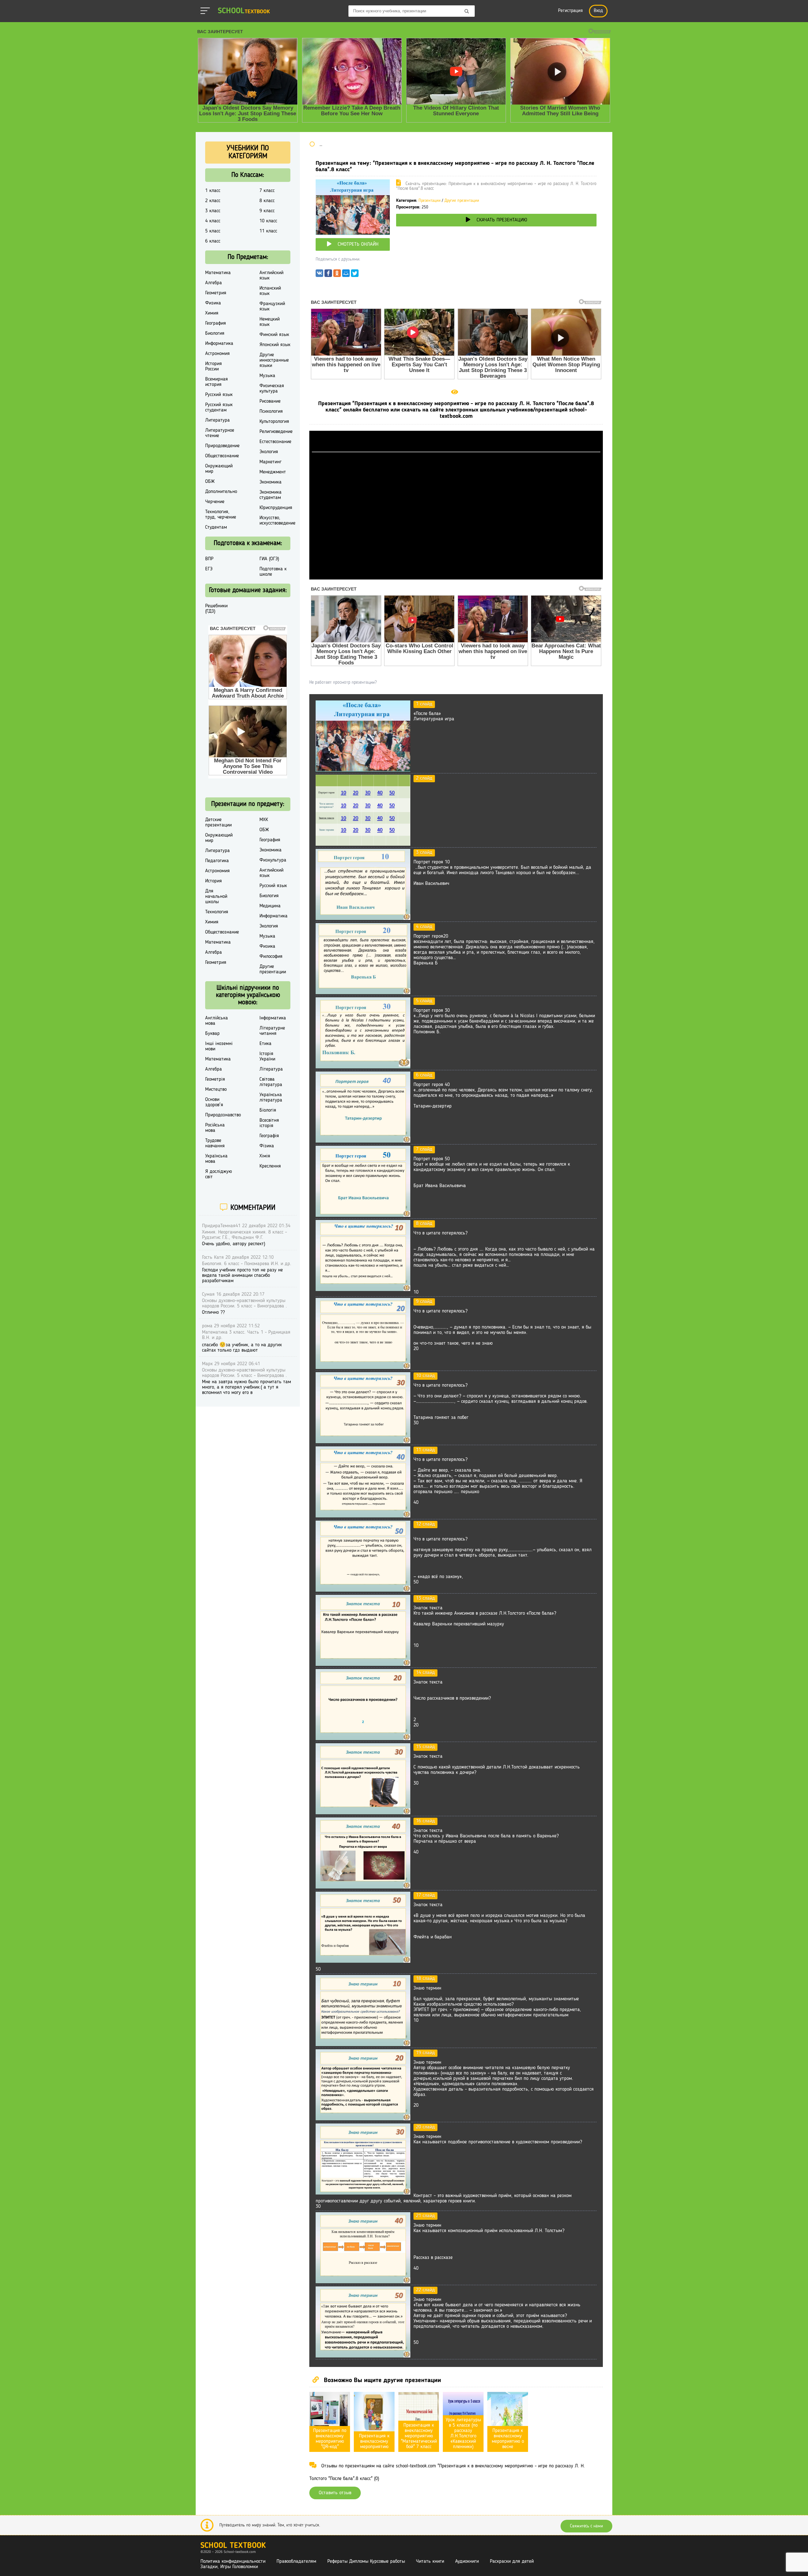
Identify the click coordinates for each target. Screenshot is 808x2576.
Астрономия (217, 354)
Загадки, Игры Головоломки (229, 2567)
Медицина (270, 906)
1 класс (213, 191)
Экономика (270, 482)
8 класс (267, 201)
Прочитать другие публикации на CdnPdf (456, 577)
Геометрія (215, 1079)
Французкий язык (272, 306)
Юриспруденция (276, 508)
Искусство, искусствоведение (277, 521)
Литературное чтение (220, 433)
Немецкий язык (270, 322)
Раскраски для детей (512, 2561)
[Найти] (467, 12)
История (214, 881)
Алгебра (214, 283)
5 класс (213, 231)
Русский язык (219, 395)
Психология (271, 411)
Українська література (271, 1098)
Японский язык (275, 345)
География (216, 323)
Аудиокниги (467, 2561)
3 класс (213, 211)
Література (271, 1069)
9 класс (267, 211)
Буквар (212, 1034)
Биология (215, 333)
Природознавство (223, 1115)
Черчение (215, 502)
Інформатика (273, 1018)
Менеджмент (273, 472)
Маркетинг (270, 462)
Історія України (267, 1057)
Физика (213, 303)
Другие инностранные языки (274, 360)
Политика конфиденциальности (233, 2561)
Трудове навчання (215, 1143)
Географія (269, 1136)
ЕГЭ (209, 569)
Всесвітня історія (269, 1123)
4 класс (213, 221)
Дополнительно (221, 492)
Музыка (267, 376)
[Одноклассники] (337, 275)
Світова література (271, 1082)
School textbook (233, 2546)
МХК (264, 820)
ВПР (209, 559)
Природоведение (222, 446)
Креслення (270, 1166)
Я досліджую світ (219, 1174)
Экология (269, 452)
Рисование (270, 401)
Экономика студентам (270, 495)
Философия (271, 957)
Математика (218, 273)
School (244, 11)
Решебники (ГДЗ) (216, 609)
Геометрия (216, 293)
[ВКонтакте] (319, 275)
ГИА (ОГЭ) (269, 559)
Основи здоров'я (214, 1102)
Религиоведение (276, 432)
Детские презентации (218, 823)
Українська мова (216, 1159)
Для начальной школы (216, 897)
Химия (212, 313)
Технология (217, 912)
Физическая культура (272, 389)
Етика (265, 1044)
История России (214, 366)
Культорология (274, 422)
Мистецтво (216, 1090)
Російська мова (215, 1128)
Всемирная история (217, 382)
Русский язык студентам (219, 408)
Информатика (219, 344)
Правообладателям (296, 2561)
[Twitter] (355, 275)
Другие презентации (462, 201)
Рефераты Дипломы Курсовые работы (366, 2561)
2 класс (213, 201)
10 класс (268, 221)
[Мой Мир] (346, 275)
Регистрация (570, 11)
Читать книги (430, 2561)
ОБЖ (210, 482)
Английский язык (271, 276)
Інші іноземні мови (219, 1046)
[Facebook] (328, 275)
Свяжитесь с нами (586, 2526)
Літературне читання (272, 1031)
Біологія (268, 1110)
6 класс (213, 241)
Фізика (267, 1146)
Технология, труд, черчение (221, 515)
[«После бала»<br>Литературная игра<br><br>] (363, 770)
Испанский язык (270, 291)
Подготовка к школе (273, 572)
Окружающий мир (219, 469)
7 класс (267, 191)
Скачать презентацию (502, 220)
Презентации (430, 201)
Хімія (265, 1156)
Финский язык (274, 335)
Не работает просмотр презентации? (343, 682)
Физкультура (273, 860)
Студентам (216, 527)
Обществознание (222, 456)
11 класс (268, 231)
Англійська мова (217, 1021)
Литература (217, 420)
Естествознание (275, 442)
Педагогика (217, 861)
